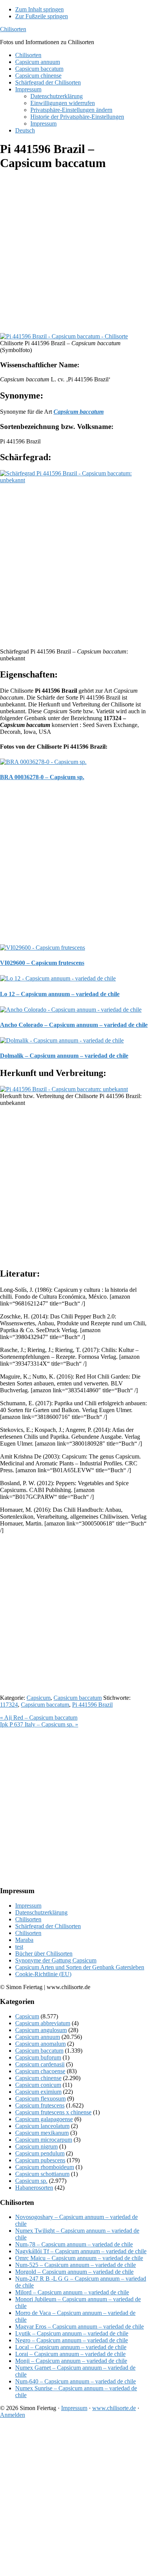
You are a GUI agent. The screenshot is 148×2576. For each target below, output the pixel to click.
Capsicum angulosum (41, 2030)
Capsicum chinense (38, 2078)
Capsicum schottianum (42, 2174)
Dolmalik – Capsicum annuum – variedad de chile (64, 1056)
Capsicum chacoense (40, 2071)
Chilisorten (13, 29)
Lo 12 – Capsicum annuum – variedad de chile (60, 994)
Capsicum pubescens (40, 2160)
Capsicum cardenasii (40, 2064)
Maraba (24, 1940)
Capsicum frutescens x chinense (53, 2112)
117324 (9, 1705)
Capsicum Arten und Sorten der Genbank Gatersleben (80, 1967)
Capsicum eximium (38, 2092)
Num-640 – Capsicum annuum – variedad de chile (76, 2381)
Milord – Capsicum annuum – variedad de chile (72, 2292)
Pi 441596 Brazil (92, 1705)
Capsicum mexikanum (42, 2133)
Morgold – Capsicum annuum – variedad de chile (74, 2272)
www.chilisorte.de (114, 2408)
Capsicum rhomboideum (45, 2167)
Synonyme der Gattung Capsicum (56, 1960)
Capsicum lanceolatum (42, 2126)
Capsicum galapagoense (44, 2119)
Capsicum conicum (38, 2085)
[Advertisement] (74, 253)
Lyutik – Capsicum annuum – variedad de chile (72, 2333)
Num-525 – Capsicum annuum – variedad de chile (76, 2265)
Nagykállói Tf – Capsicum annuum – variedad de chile (81, 2251)
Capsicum (39, 1698)
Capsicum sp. (31, 2181)
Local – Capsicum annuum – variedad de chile (71, 2347)
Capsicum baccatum (78, 1698)
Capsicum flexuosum (40, 2099)
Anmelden (13, 2415)
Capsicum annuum (38, 2037)
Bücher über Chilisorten (44, 1954)
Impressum (28, 1906)
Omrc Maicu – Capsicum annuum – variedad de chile (79, 2258)
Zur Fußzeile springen (42, 16)
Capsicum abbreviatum (43, 2023)
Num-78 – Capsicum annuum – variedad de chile (74, 2244)
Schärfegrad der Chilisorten (48, 1926)
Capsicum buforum (38, 2057)
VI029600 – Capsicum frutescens (42, 963)
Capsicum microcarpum (44, 2140)
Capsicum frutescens (40, 2105)
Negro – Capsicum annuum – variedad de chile (72, 2340)
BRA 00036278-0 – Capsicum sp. (42, 777)
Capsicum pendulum (40, 2153)
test (19, 1947)
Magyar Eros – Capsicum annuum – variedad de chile (80, 2327)
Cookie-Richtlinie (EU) (43, 1974)
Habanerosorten (34, 2188)
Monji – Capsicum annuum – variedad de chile (71, 2361)
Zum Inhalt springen (39, 9)
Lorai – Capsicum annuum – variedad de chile (70, 2354)
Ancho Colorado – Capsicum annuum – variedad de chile (74, 1025)
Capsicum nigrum (36, 2146)
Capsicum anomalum (40, 2044)
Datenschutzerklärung (41, 1912)
